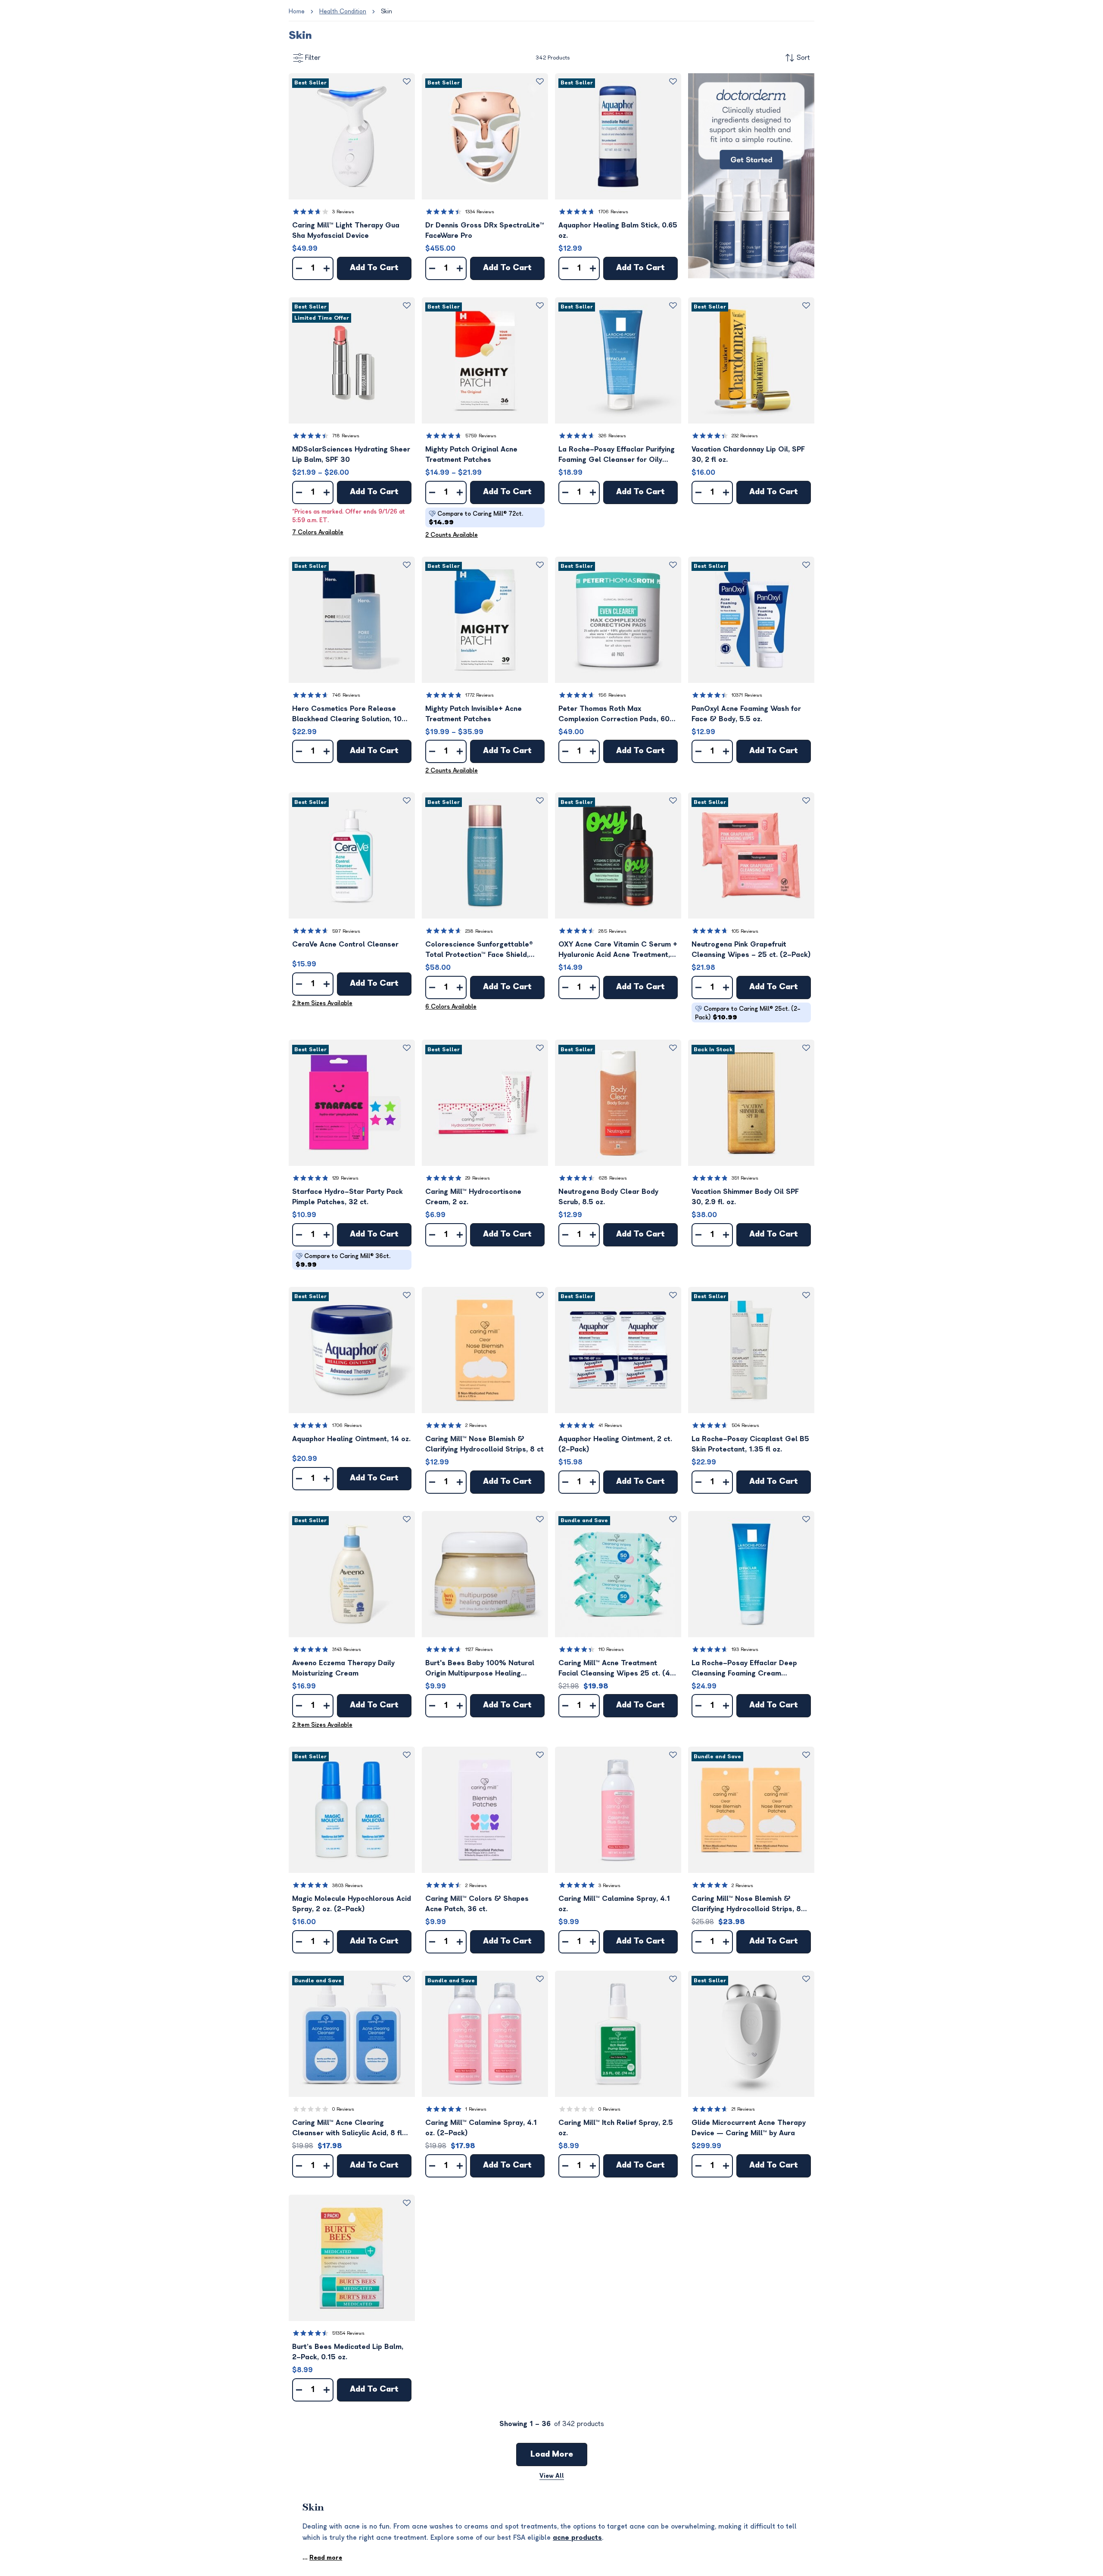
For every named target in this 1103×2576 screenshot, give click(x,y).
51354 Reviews (348, 2333)
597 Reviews (346, 931)
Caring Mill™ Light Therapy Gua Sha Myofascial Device (346, 231)
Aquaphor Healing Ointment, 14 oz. (351, 1439)
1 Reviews (476, 2109)
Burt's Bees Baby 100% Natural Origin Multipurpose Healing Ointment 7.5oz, (480, 1669)
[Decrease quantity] (299, 268)
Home (297, 11)
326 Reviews (612, 436)
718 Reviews (346, 436)
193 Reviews (745, 1649)
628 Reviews (613, 1178)
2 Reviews (476, 1425)
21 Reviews (743, 2109)
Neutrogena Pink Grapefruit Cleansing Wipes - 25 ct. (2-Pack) (751, 950)
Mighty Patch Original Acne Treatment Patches (471, 455)
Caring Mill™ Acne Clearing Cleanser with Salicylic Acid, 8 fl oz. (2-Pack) (347, 2129)
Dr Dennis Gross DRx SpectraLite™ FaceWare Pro (485, 231)
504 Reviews (745, 1425)
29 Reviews (478, 1178)
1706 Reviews (613, 212)
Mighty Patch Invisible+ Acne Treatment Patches (474, 714)
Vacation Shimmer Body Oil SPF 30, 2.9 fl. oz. (745, 1197)
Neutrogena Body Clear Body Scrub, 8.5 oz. (608, 1197)
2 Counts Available (452, 535)
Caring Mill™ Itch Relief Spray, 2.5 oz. (616, 2128)
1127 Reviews (479, 1649)
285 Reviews (612, 931)
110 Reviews (611, 1649)
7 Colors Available (318, 532)
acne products (577, 2538)
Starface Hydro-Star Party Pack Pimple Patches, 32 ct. (347, 1197)
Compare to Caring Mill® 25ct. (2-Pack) (748, 1013)
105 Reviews (745, 931)
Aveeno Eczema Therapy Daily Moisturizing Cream (343, 1668)
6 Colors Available (451, 1007)
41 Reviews (610, 1425)
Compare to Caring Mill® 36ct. (343, 1260)
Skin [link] (386, 11)
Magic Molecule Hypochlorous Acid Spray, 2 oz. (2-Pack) (352, 1904)
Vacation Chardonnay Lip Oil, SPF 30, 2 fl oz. (748, 455)
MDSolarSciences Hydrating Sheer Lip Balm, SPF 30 (351, 455)
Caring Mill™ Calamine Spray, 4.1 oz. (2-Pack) (481, 2128)
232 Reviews (745, 436)
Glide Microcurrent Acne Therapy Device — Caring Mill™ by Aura (749, 2128)
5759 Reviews (481, 436)
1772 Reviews (480, 695)
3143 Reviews (347, 1649)
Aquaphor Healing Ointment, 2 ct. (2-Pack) (615, 1444)
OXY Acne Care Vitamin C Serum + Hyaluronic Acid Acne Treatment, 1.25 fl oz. (618, 950)
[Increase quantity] (327, 268)
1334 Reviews (480, 212)
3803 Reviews (347, 1886)
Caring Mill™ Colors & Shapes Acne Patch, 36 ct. (477, 1904)
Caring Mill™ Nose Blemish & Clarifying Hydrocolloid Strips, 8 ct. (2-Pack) (746, 1905)
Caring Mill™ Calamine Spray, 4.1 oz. (614, 1904)
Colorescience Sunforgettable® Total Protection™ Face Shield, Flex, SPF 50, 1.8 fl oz (479, 950)
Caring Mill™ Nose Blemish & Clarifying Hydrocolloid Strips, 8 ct (485, 1444)
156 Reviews (612, 695)
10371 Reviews (747, 695)
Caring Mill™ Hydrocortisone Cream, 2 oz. (473, 1197)
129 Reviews (345, 1178)
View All (552, 2476)
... (322, 2558)
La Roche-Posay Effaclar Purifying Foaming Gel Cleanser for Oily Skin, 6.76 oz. (617, 455)
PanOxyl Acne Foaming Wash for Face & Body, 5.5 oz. (746, 714)
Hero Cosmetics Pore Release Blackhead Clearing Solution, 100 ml (349, 715)
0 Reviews (343, 2109)
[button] (352, 136)
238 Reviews (479, 931)
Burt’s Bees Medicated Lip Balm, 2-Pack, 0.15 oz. (348, 2352)
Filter (313, 58)
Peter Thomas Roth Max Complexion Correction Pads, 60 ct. (614, 715)
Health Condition (343, 11)
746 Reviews (346, 695)
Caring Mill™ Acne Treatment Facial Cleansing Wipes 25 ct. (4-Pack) (616, 1669)
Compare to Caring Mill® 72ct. (476, 518)
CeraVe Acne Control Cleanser (345, 944)
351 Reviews (745, 1178)
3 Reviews (343, 212)
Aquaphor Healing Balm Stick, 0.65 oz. (618, 231)
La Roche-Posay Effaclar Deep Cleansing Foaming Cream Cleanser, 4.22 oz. (744, 1669)
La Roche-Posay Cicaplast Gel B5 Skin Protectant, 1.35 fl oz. (750, 1444)
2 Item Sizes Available (322, 1003)
